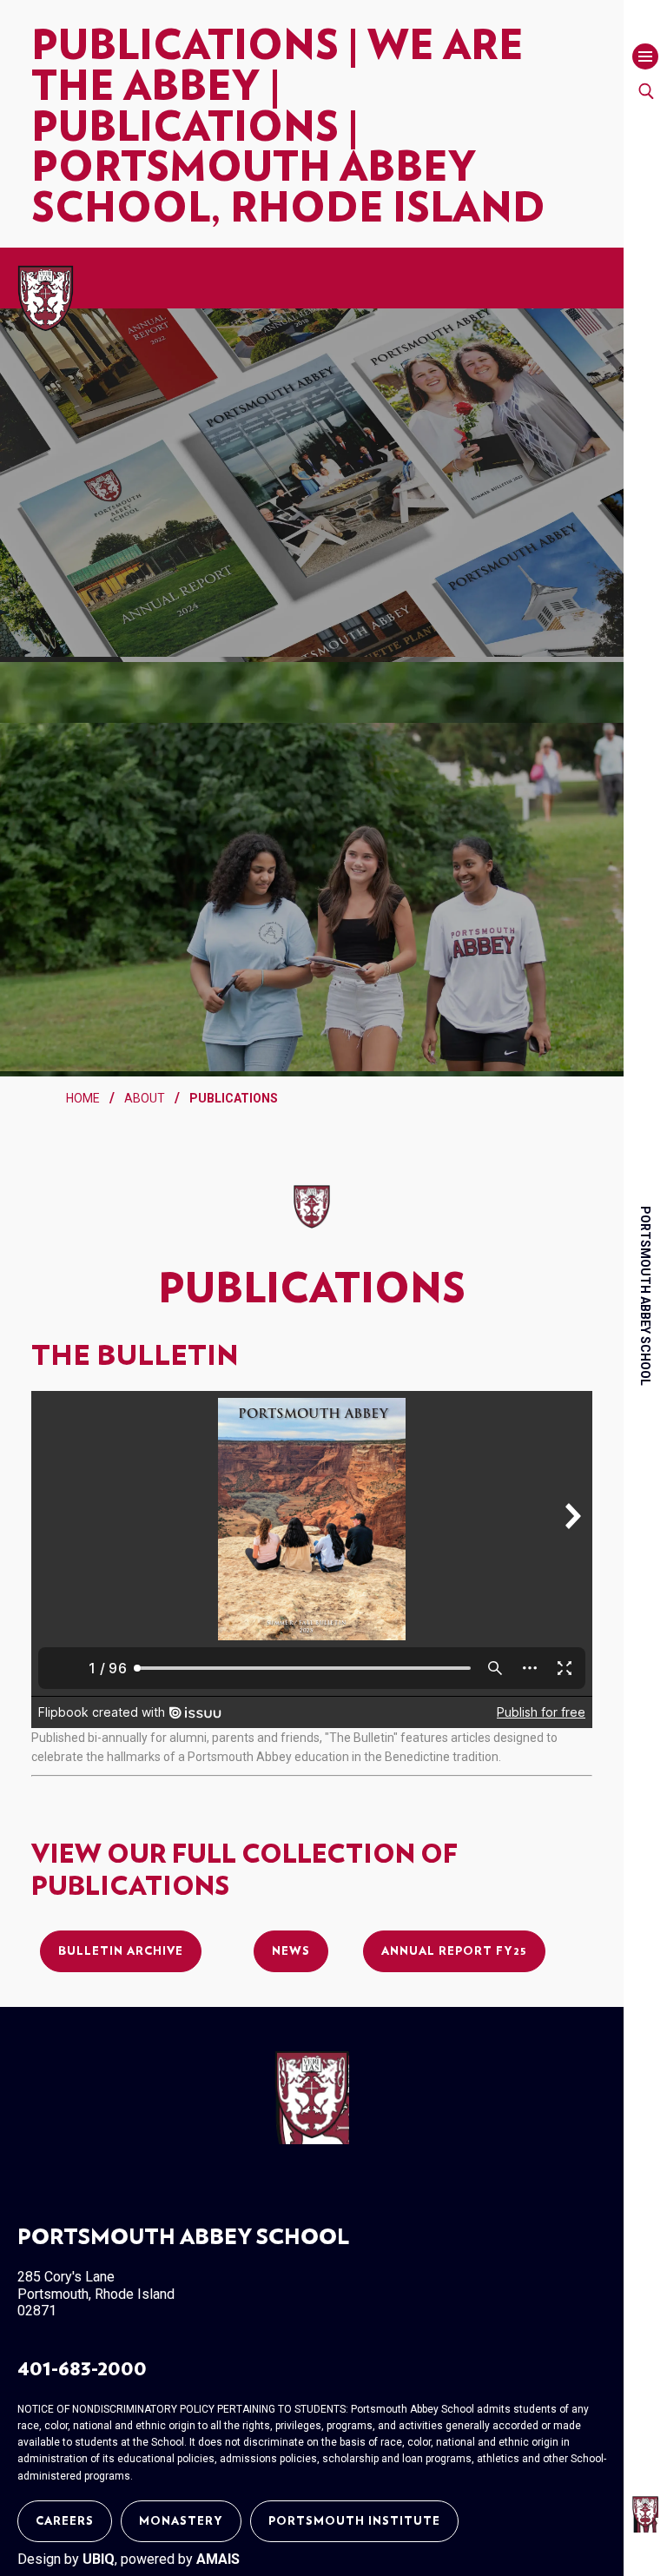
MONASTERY (181, 2521)
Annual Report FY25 (454, 1951)
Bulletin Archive (121, 1951)
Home (83, 1098)
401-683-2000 (82, 2369)
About (145, 1098)
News (291, 1951)
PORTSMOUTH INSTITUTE (354, 2521)
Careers (65, 2521)
